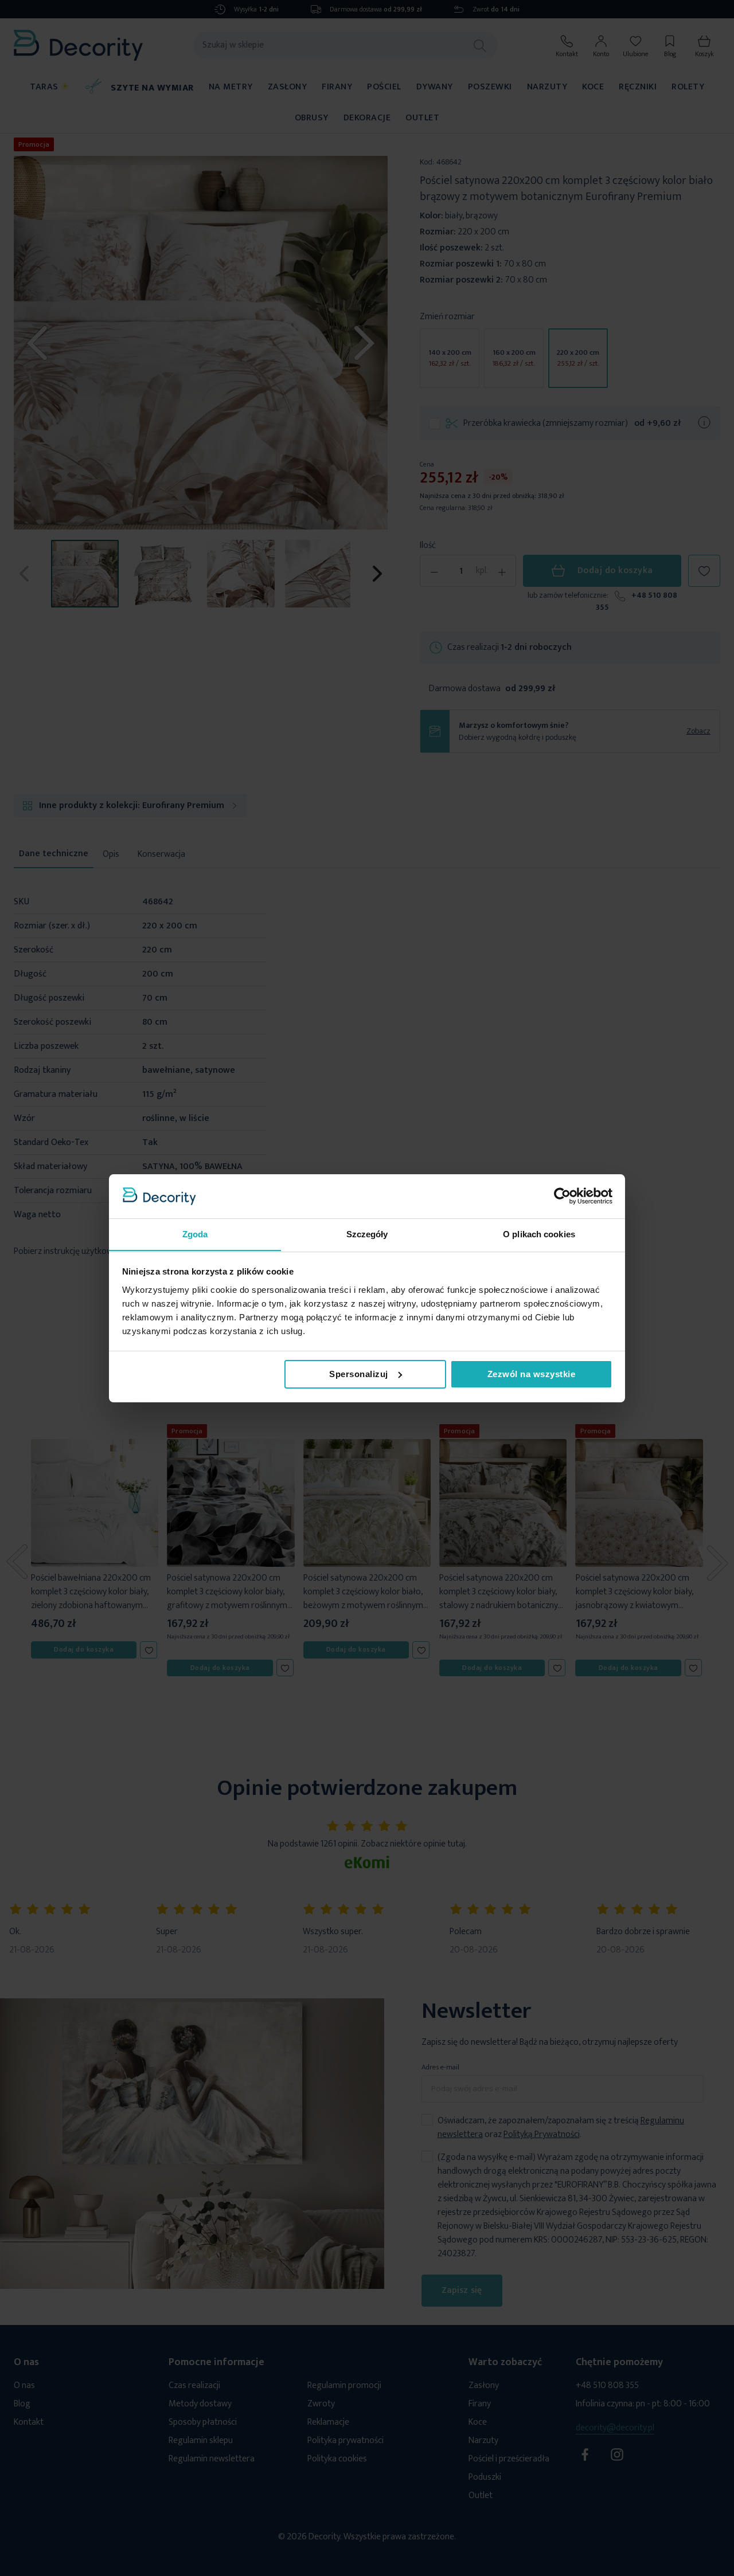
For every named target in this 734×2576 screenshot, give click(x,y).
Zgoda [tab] (195, 1234)
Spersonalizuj (359, 1374)
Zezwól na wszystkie (532, 1374)
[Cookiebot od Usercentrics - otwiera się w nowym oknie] (562, 1196)
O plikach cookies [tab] (539, 1234)
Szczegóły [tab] (367, 1234)
